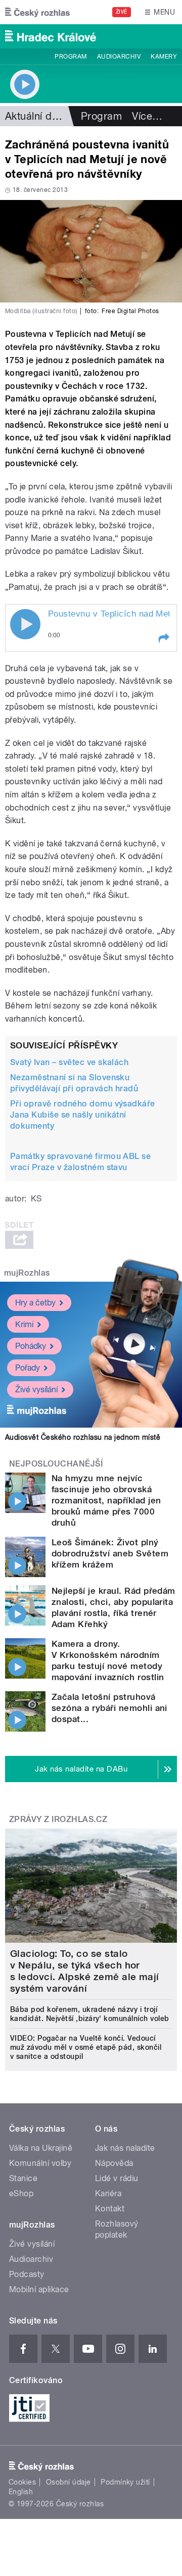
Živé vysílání (36, 1390)
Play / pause (25, 624)
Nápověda (114, 2163)
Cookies (22, 2482)
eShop (21, 2193)
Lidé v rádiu (117, 2178)
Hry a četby (35, 1303)
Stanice (23, 2178)
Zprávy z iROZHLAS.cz (58, 1819)
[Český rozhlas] (37, 12)
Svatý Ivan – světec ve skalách (69, 1062)
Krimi (24, 1324)
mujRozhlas (27, 1273)
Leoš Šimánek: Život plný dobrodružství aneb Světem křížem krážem (110, 1553)
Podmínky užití (125, 2482)
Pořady (28, 1368)
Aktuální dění (35, 116)
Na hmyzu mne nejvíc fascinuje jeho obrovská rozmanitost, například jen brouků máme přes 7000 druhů (106, 1500)
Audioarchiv (119, 57)
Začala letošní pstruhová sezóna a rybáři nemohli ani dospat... (109, 1708)
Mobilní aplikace (39, 2289)
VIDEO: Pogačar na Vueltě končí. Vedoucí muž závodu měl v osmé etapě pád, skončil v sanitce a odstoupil (86, 2047)
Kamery (164, 57)
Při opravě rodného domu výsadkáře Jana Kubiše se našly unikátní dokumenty (83, 1115)
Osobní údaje (69, 2482)
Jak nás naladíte (125, 2148)
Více (147, 116)
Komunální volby (40, 2163)
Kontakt (110, 2209)
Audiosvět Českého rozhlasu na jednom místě (83, 1437)
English (21, 2492)
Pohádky (31, 1346)
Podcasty (27, 2274)
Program (71, 57)
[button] (163, 638)
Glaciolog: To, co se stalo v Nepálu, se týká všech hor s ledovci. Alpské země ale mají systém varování (85, 1971)
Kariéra (108, 2193)
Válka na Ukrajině (41, 2148)
